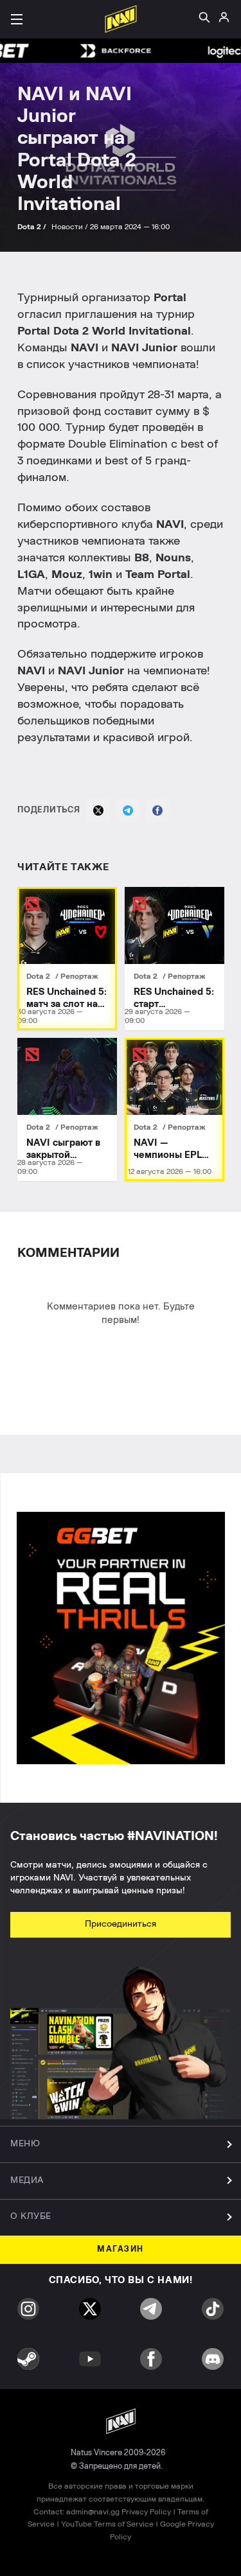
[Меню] (17, 19)
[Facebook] (157, 810)
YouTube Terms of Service (107, 2524)
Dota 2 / (33, 227)
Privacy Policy (146, 2512)
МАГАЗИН (121, 2249)
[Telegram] (128, 810)
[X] (98, 810)
